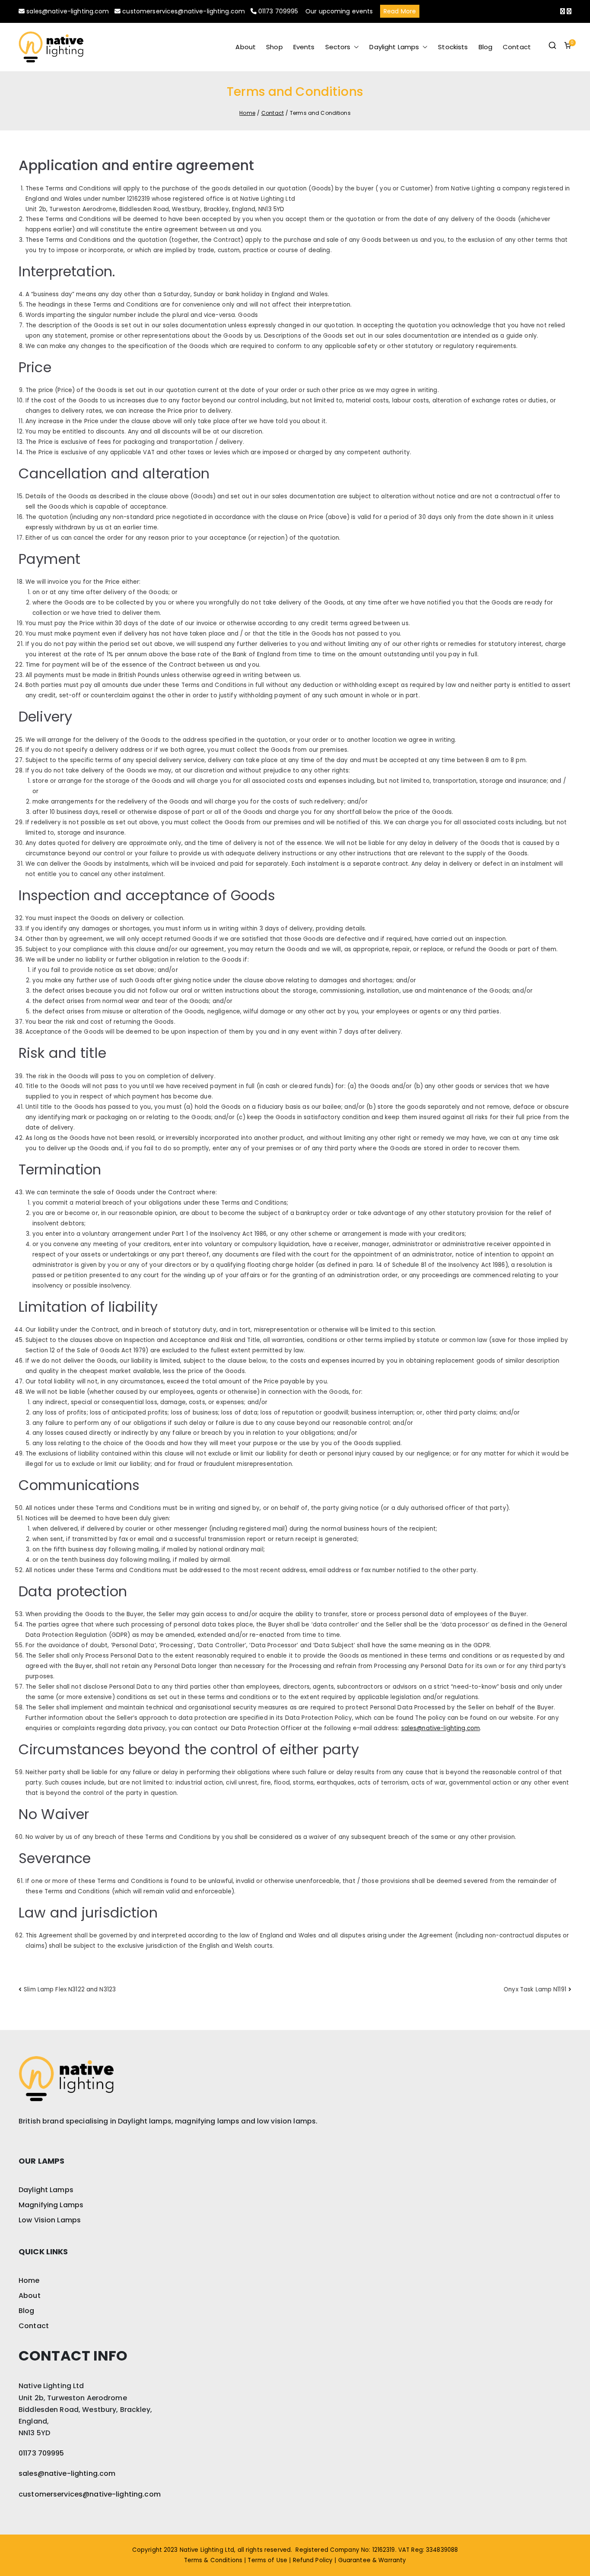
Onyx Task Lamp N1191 (535, 1989)
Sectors (338, 47)
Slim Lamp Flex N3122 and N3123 (70, 1989)
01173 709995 (278, 11)
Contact (517, 47)
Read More (400, 11)
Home (29, 2280)
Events (304, 47)
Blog (486, 47)
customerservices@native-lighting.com (184, 11)
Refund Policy (313, 2560)
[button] (355, 47)
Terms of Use (267, 2560)
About (246, 47)
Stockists (453, 47)
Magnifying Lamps (51, 2205)
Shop (274, 47)
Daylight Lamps (394, 47)
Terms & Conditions (213, 2560)
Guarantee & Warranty (372, 2560)
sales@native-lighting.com (68, 11)
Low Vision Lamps (50, 2220)
